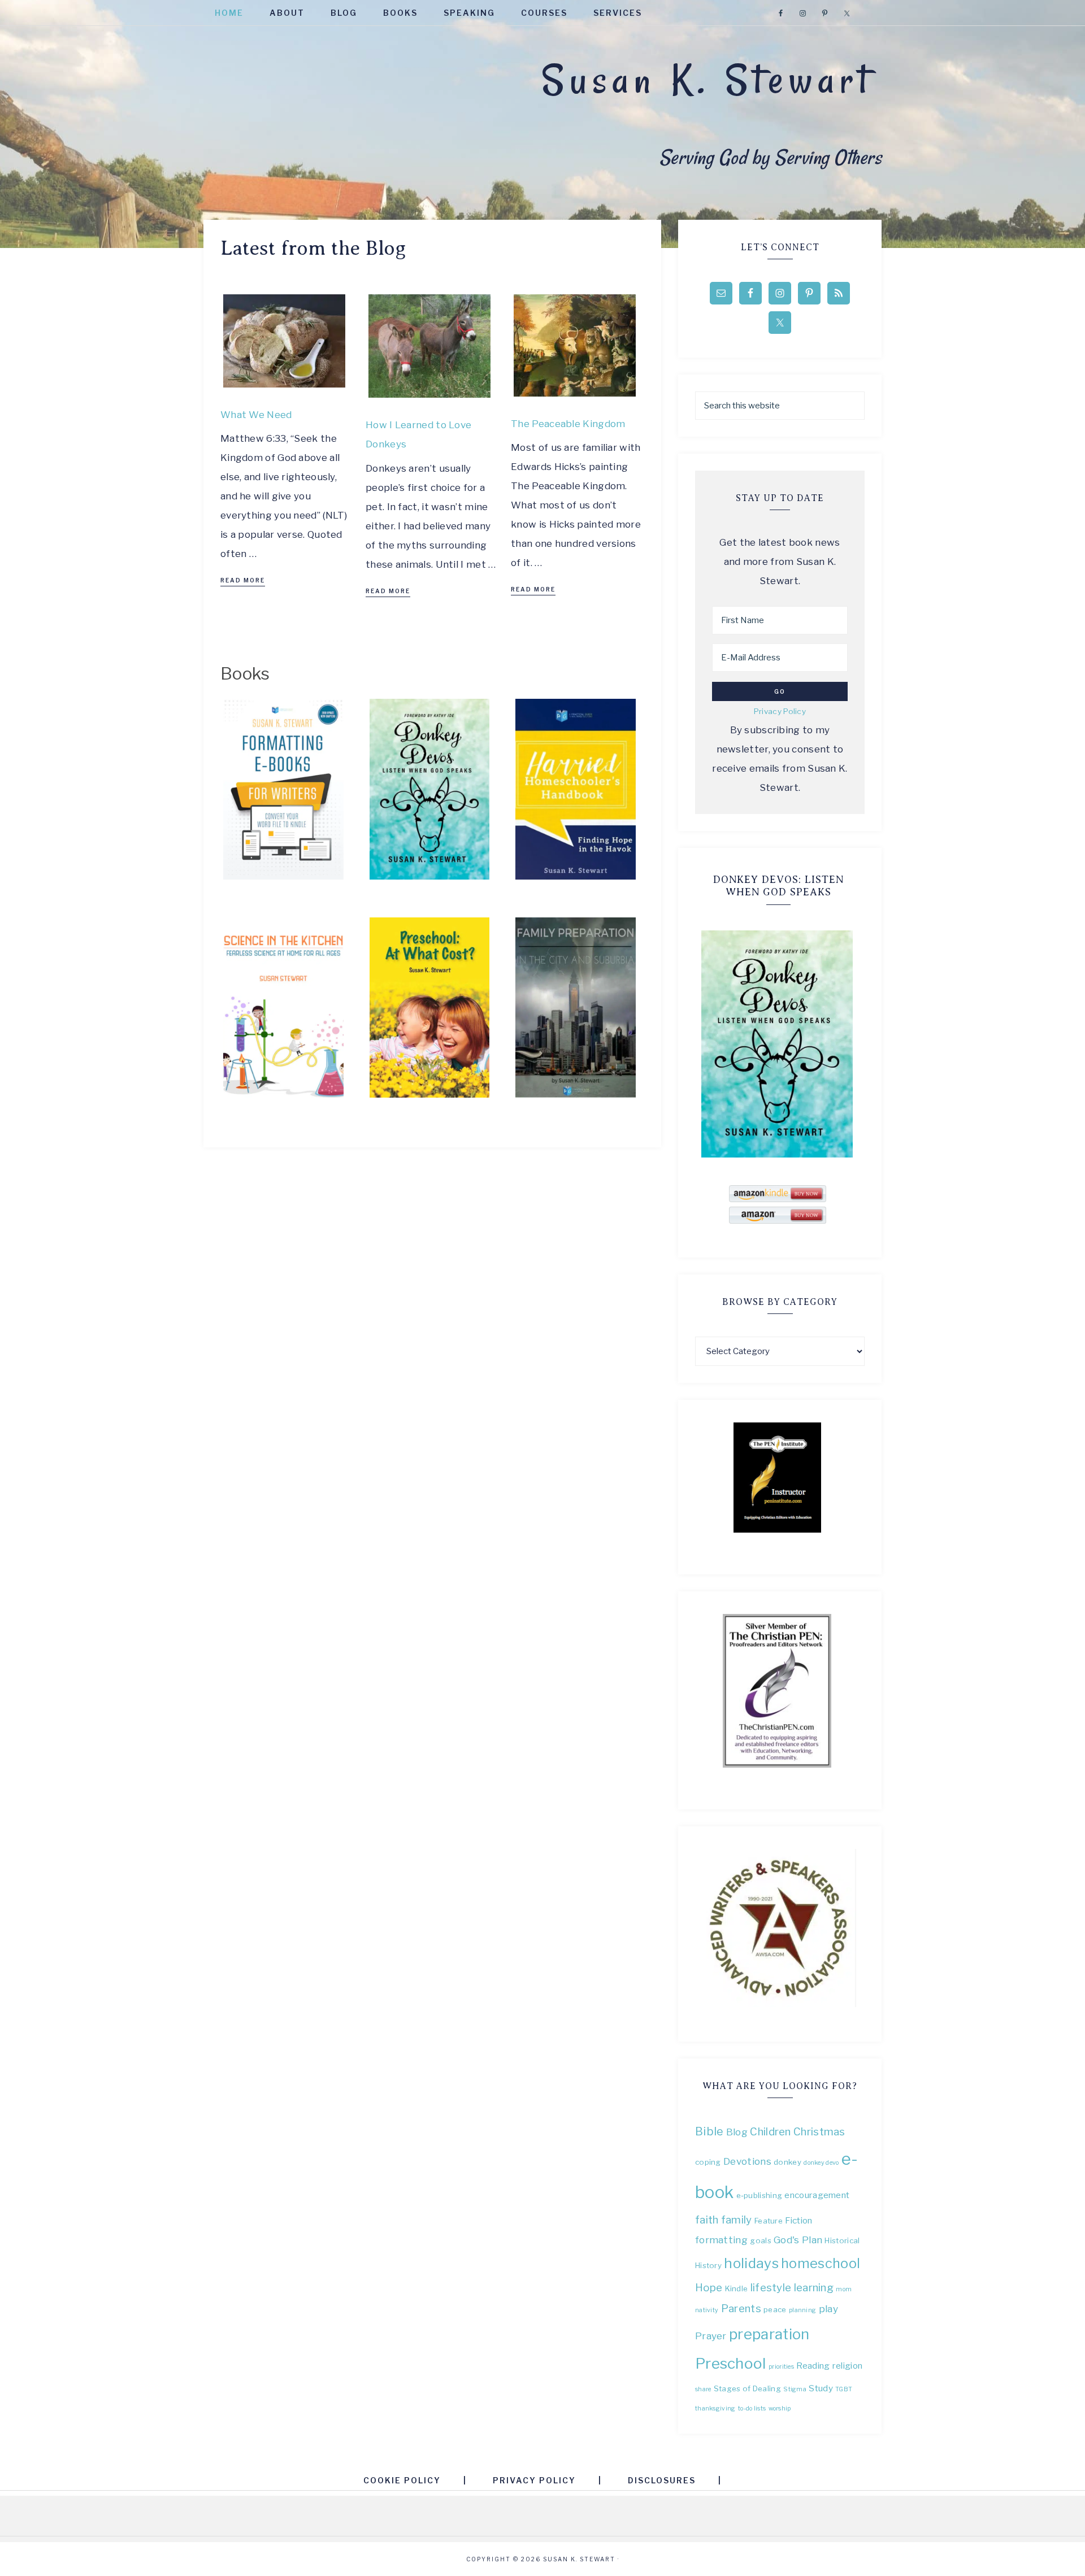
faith (707, 2220)
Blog (737, 2132)
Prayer (711, 2336)
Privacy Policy (780, 711)
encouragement (817, 2195)
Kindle (737, 2288)
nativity (707, 2310)
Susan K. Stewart (707, 80)
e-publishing (759, 2195)
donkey (787, 2162)
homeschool (821, 2263)
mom (844, 2289)
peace (775, 2309)
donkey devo (821, 2163)
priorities (781, 2367)
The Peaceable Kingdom (568, 424)
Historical (842, 2240)
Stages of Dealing (747, 2388)
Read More (243, 580)
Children (770, 2132)
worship (780, 2409)
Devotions (747, 2161)
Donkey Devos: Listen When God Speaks (778, 886)
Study (821, 2388)
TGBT (844, 2389)
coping (708, 2162)
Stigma (795, 2389)
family (737, 2220)
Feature (769, 2221)
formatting (721, 2240)
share (703, 2389)
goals (761, 2240)
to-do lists (752, 2409)
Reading (813, 2366)
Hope (709, 2288)
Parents (741, 2309)
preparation (769, 2334)
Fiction (798, 2220)
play (828, 2309)
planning (802, 2310)
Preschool (731, 2363)
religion (847, 2366)
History (708, 2265)
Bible (709, 2131)
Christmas (819, 2132)
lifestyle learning (792, 2288)
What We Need (256, 415)
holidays (751, 2263)
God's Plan (798, 2240)
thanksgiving (715, 2409)
